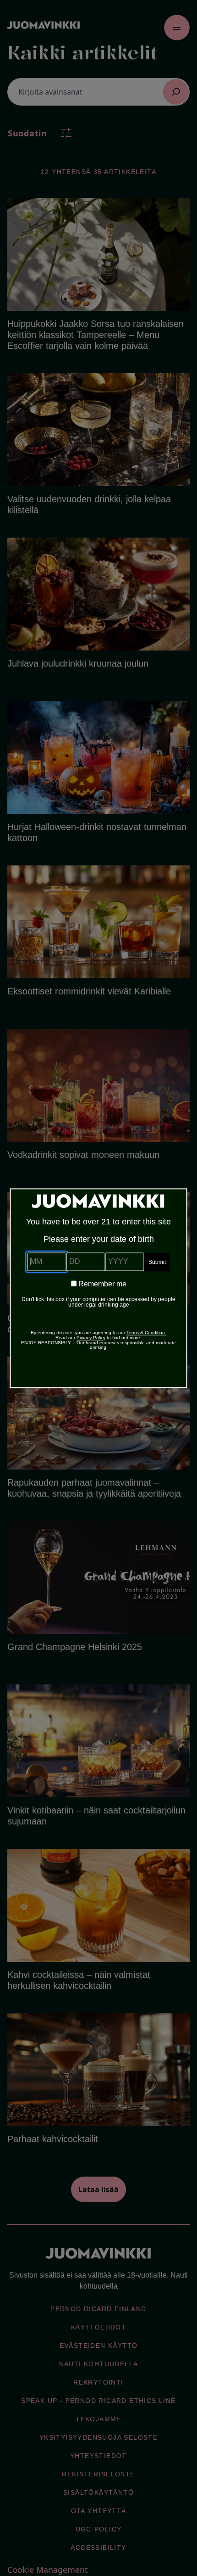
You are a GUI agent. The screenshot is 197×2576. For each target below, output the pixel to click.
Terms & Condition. (146, 1333)
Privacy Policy (91, 1338)
